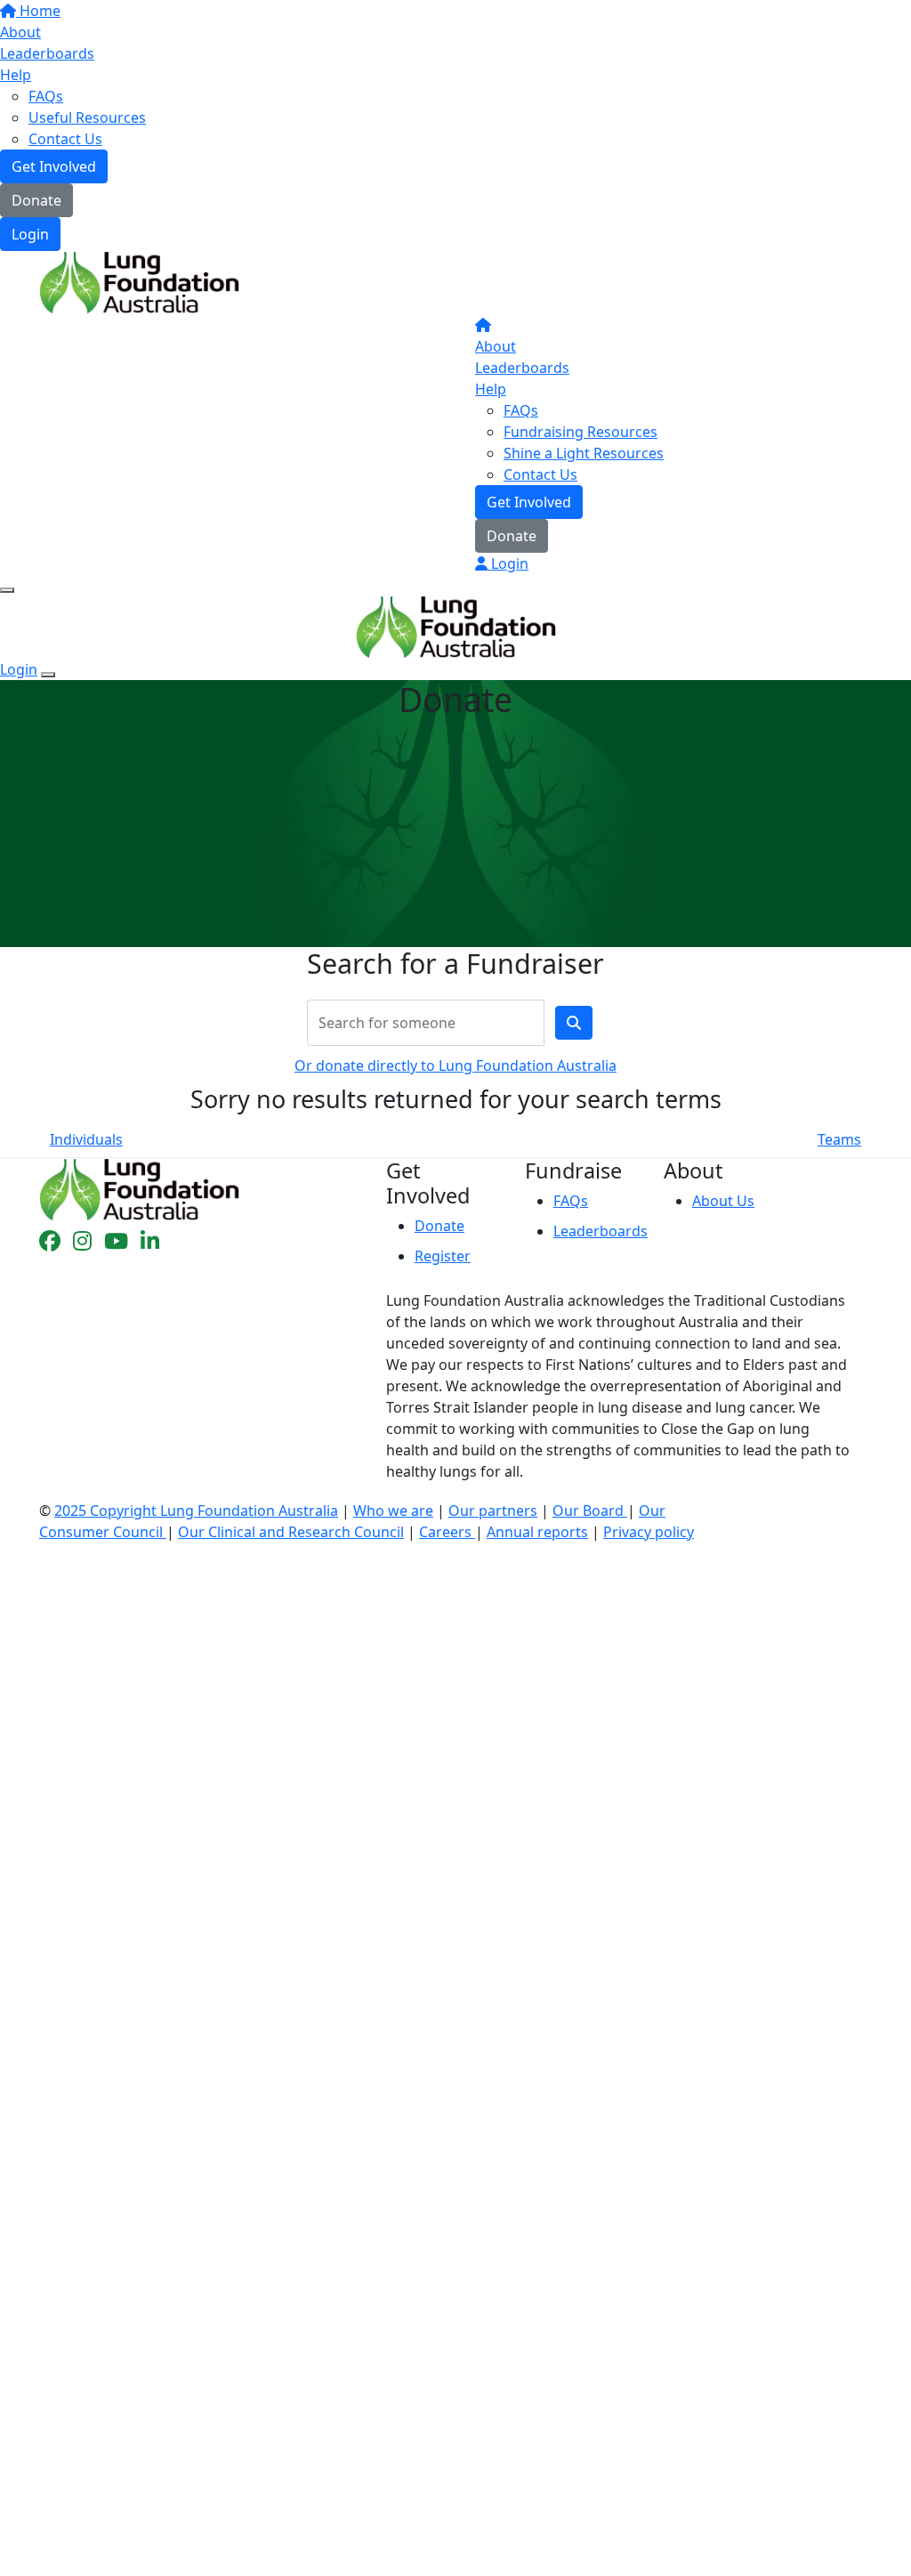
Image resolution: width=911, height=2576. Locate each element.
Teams (839, 1139)
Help (16, 75)
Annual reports (537, 1532)
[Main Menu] (7, 590)
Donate (36, 200)
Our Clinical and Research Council (291, 1532)
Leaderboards (47, 53)
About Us (723, 1201)
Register (443, 1256)
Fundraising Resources (580, 432)
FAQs (46, 96)
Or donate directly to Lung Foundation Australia (455, 1065)
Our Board (590, 1511)
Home (38, 11)
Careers (447, 1532)
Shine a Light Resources (584, 453)
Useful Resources (87, 117)
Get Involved (54, 166)
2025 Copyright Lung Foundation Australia (196, 1511)
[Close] (48, 675)
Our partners (493, 1511)
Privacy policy (649, 1532)
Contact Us (65, 139)
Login (30, 234)
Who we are (393, 1511)
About (20, 32)
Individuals (86, 1139)
